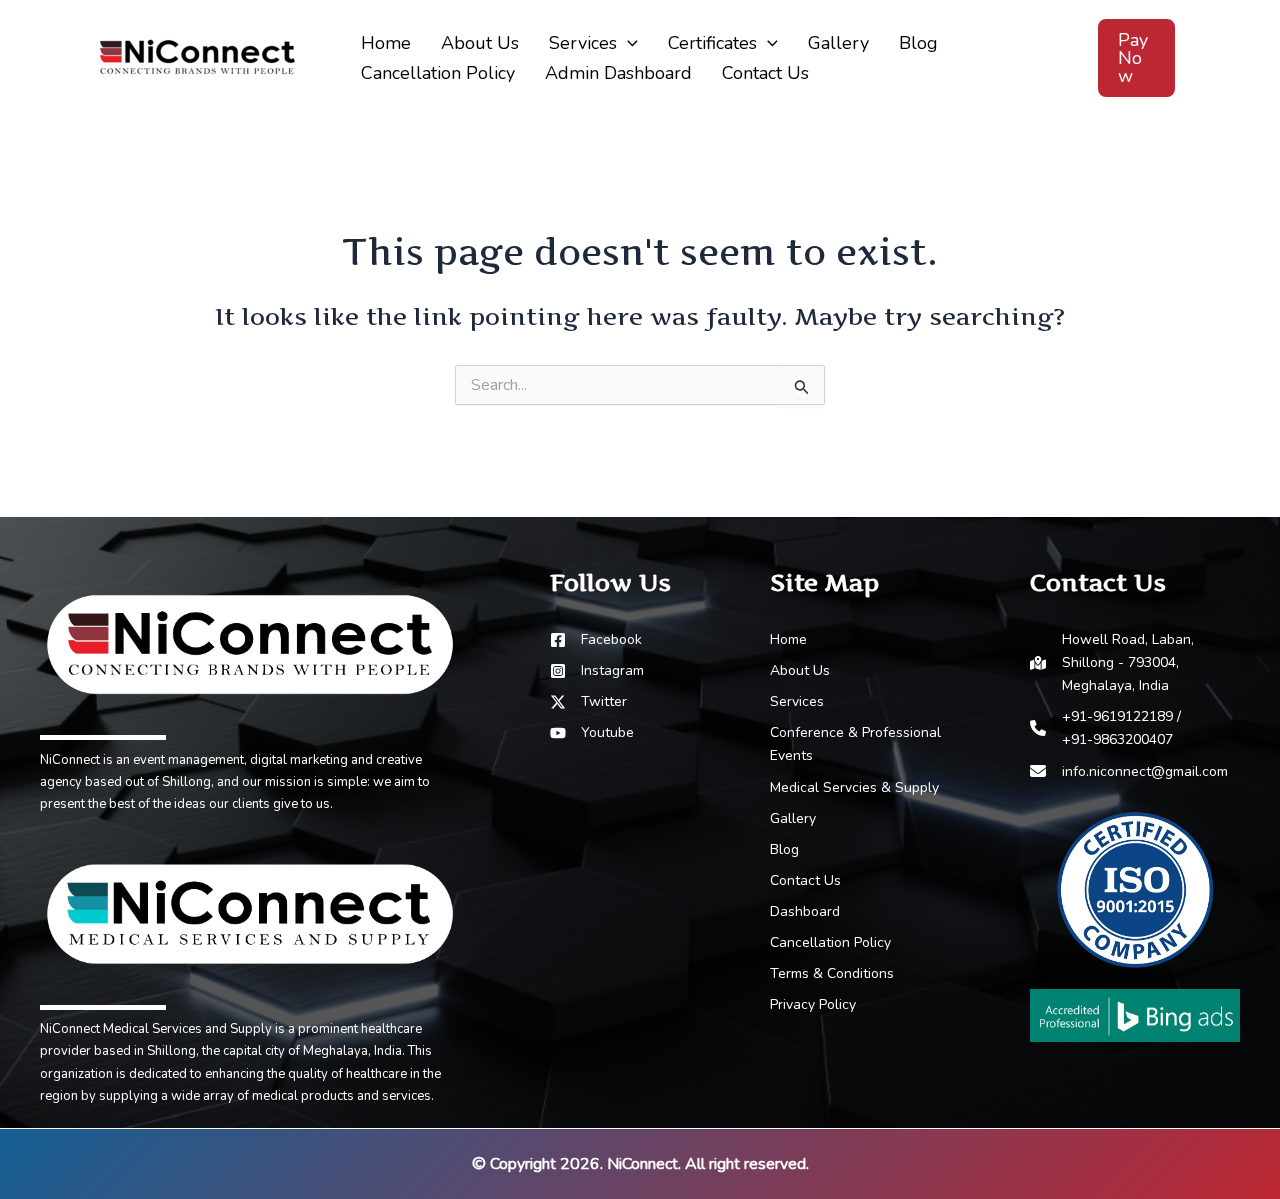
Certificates (712, 43)
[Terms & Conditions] (832, 973)
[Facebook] (596, 639)
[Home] (788, 639)
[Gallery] (793, 818)
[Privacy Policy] (813, 1004)
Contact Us (765, 73)
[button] (627, 43)
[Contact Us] (805, 880)
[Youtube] (592, 732)
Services (583, 43)
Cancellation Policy (438, 73)
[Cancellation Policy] (830, 942)
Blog (918, 43)
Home (386, 43)
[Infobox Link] (250, 692)
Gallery (838, 43)
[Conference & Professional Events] (875, 744)
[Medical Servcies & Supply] (854, 787)
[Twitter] (588, 701)
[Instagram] (597, 670)
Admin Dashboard (618, 73)
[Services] (797, 701)
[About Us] (800, 670)
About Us (480, 43)
